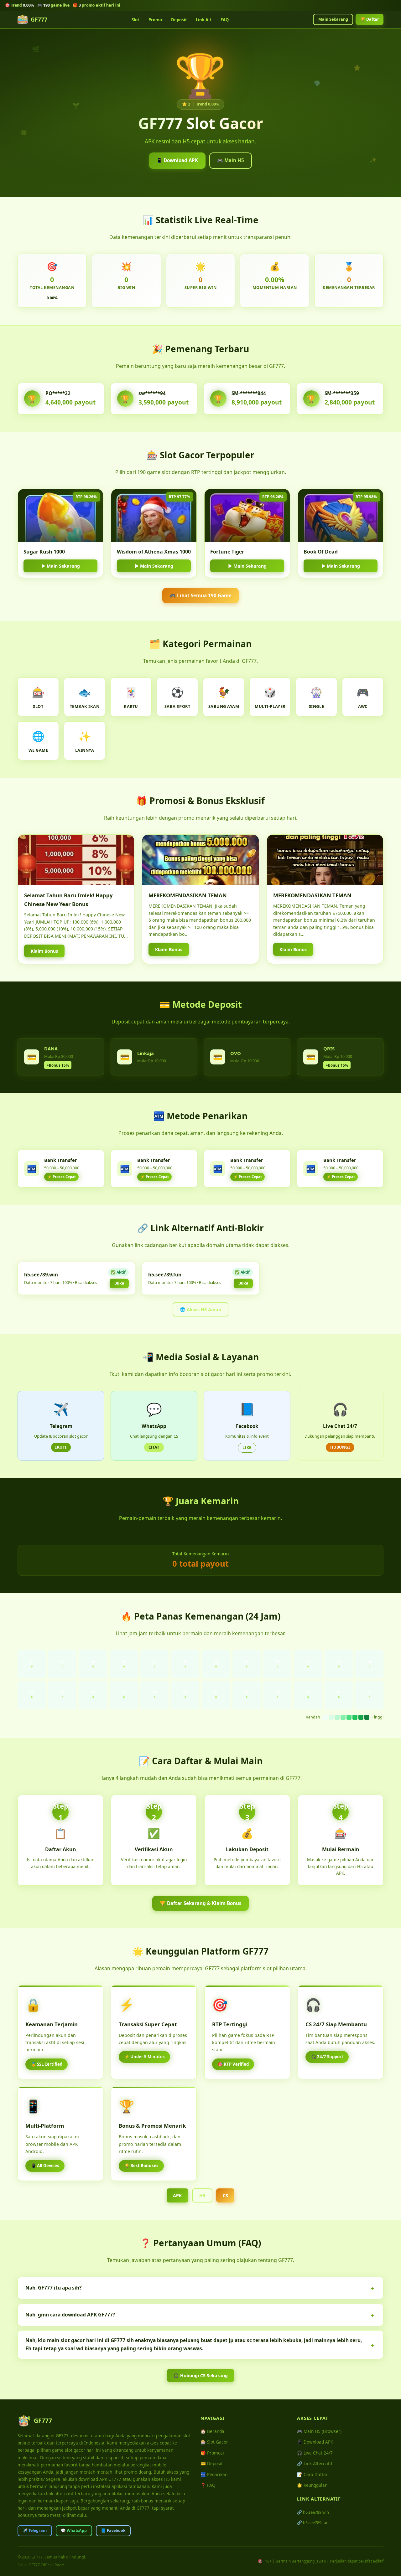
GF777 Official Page (46, 2565)
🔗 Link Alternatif (315, 2463)
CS (225, 2195)
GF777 (39, 19)
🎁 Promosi (212, 2453)
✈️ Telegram (35, 2530)
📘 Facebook (113, 2530)
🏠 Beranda (212, 2431)
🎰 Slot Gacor (214, 2442)
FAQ (225, 20)
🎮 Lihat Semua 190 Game (201, 595)
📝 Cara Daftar (312, 2474)
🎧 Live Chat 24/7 (315, 2453)
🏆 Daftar (370, 19)
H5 (202, 2195)
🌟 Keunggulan (312, 2485)
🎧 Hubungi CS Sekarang (200, 2375)
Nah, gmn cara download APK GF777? (70, 2315)
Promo (155, 20)
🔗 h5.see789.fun (313, 2522)
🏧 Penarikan (214, 2474)
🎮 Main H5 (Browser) (319, 2431)
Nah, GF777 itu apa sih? (53, 2288)
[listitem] (200, 2288)
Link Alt (204, 20)
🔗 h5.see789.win (313, 2512)
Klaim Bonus (44, 951)
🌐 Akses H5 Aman (200, 1309)
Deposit (179, 20)
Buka (119, 1283)
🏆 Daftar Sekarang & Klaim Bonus (201, 1903)
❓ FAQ (208, 2485)
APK (177, 2195)
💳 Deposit (212, 2463)
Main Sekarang (333, 19)
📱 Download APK (177, 160)
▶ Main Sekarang (61, 566)
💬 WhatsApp (74, 2530)
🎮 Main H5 (231, 160)
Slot (135, 20)
